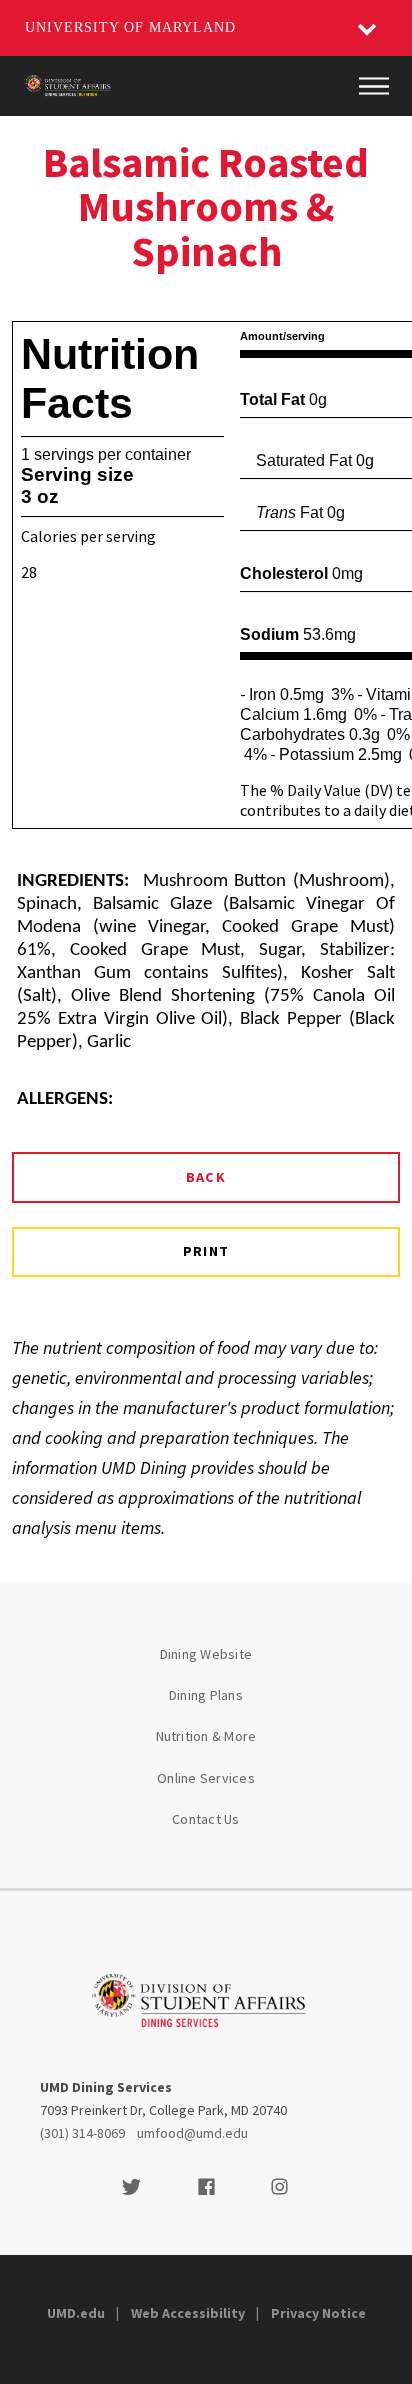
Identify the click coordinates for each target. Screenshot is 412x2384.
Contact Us (206, 1819)
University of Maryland (130, 27)
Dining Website (206, 1654)
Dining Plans (206, 1695)
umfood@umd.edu (192, 2133)
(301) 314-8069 (82, 2133)
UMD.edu (76, 2313)
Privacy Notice (318, 2313)
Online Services (206, 1778)
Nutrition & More (206, 1736)
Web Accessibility (188, 2313)
